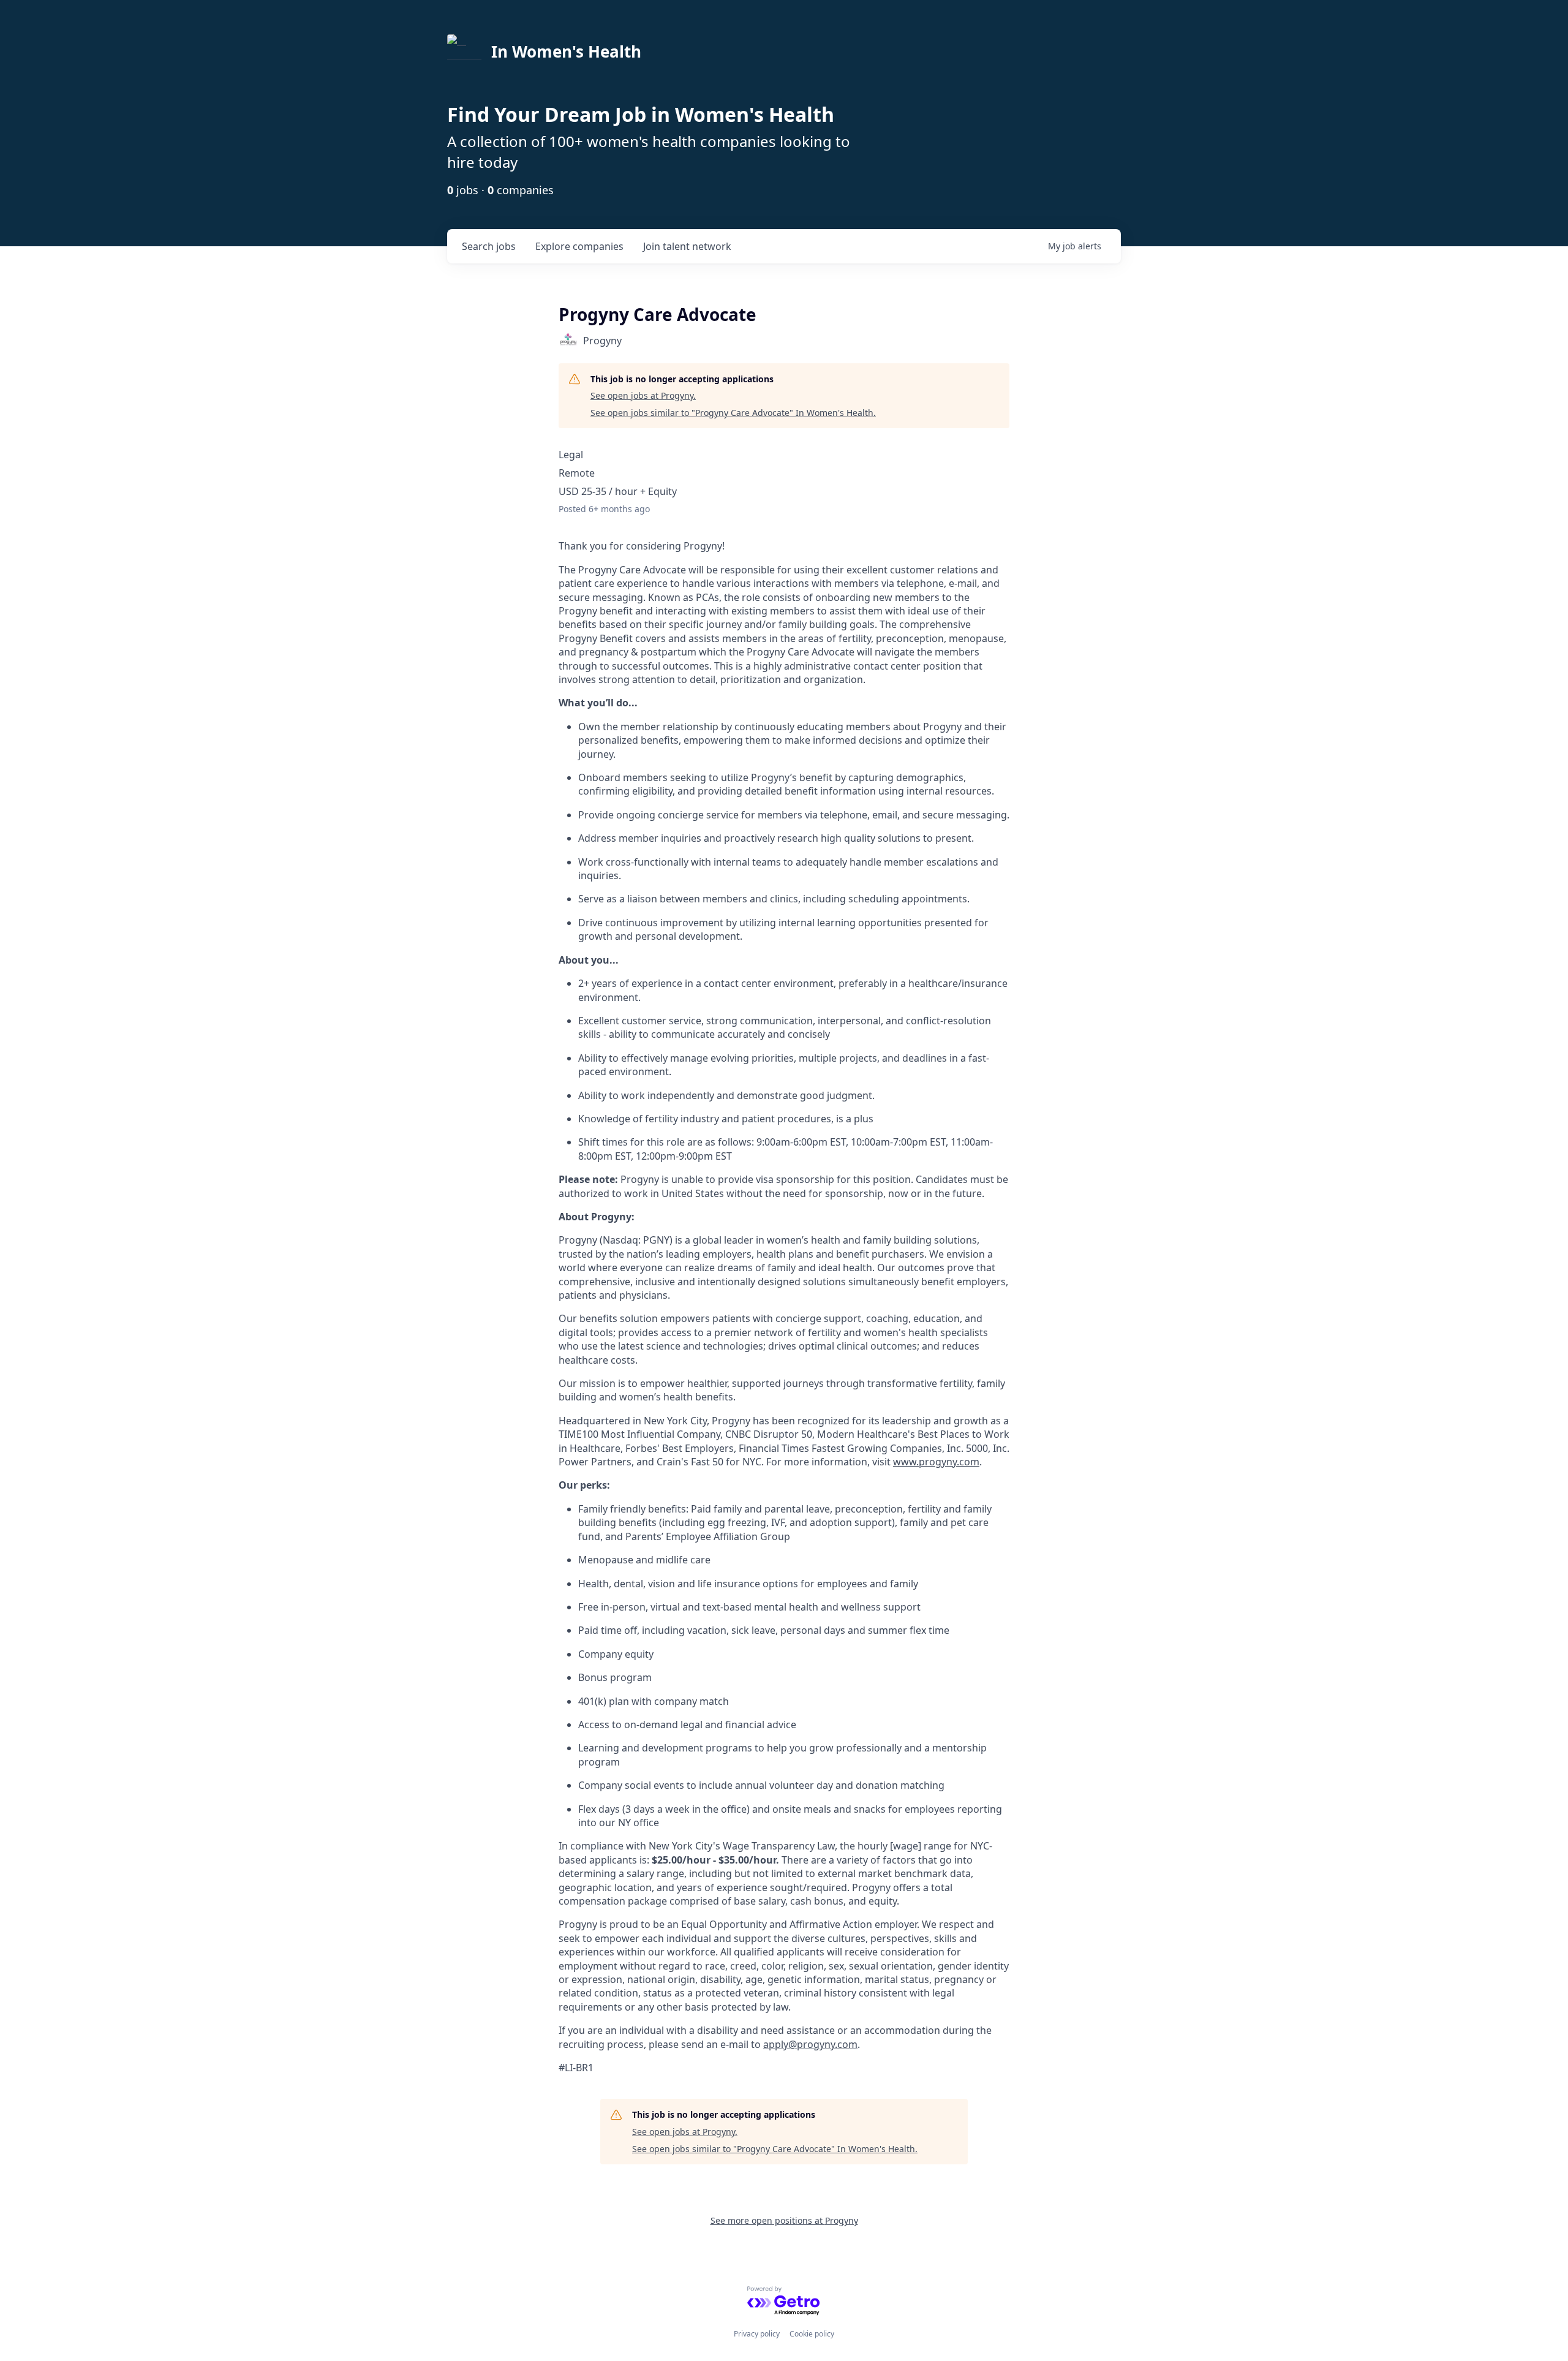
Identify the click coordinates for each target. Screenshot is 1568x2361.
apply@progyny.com (810, 2044)
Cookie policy (812, 2334)
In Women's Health (566, 51)
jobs (489, 246)
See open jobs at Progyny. (643, 395)
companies (579, 246)
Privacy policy (757, 2334)
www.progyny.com (936, 1462)
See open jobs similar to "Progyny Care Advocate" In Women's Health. (733, 413)
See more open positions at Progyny (784, 2220)
